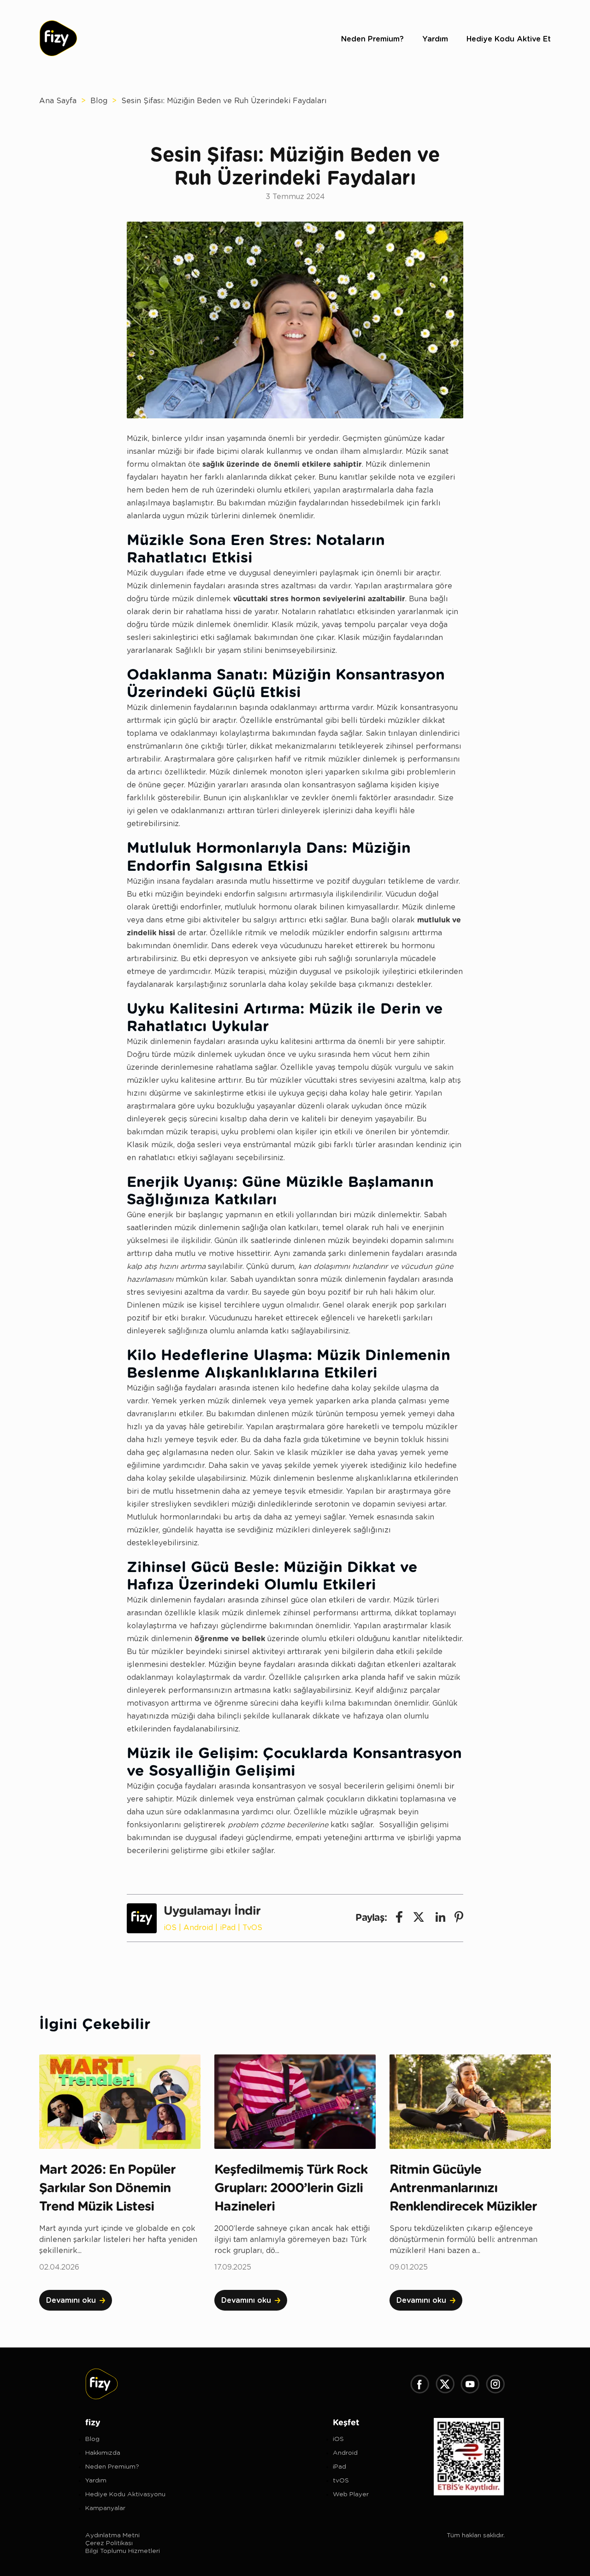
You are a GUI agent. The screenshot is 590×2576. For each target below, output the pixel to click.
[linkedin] (440, 1918)
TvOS (252, 1928)
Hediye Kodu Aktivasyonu (125, 2494)
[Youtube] (470, 2385)
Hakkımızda (103, 2453)
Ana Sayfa (58, 101)
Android (198, 1928)
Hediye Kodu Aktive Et (509, 39)
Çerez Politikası (109, 2543)
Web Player (351, 2494)
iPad (228, 1928)
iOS (170, 1928)
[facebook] (399, 1918)
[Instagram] (495, 2385)
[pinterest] (459, 1918)
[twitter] (419, 1918)
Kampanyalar (105, 2508)
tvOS (341, 2481)
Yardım (435, 39)
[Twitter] (445, 2385)
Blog (99, 101)
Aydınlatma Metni (112, 2535)
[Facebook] (420, 2385)
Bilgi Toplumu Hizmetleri (123, 2551)
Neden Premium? (372, 39)
